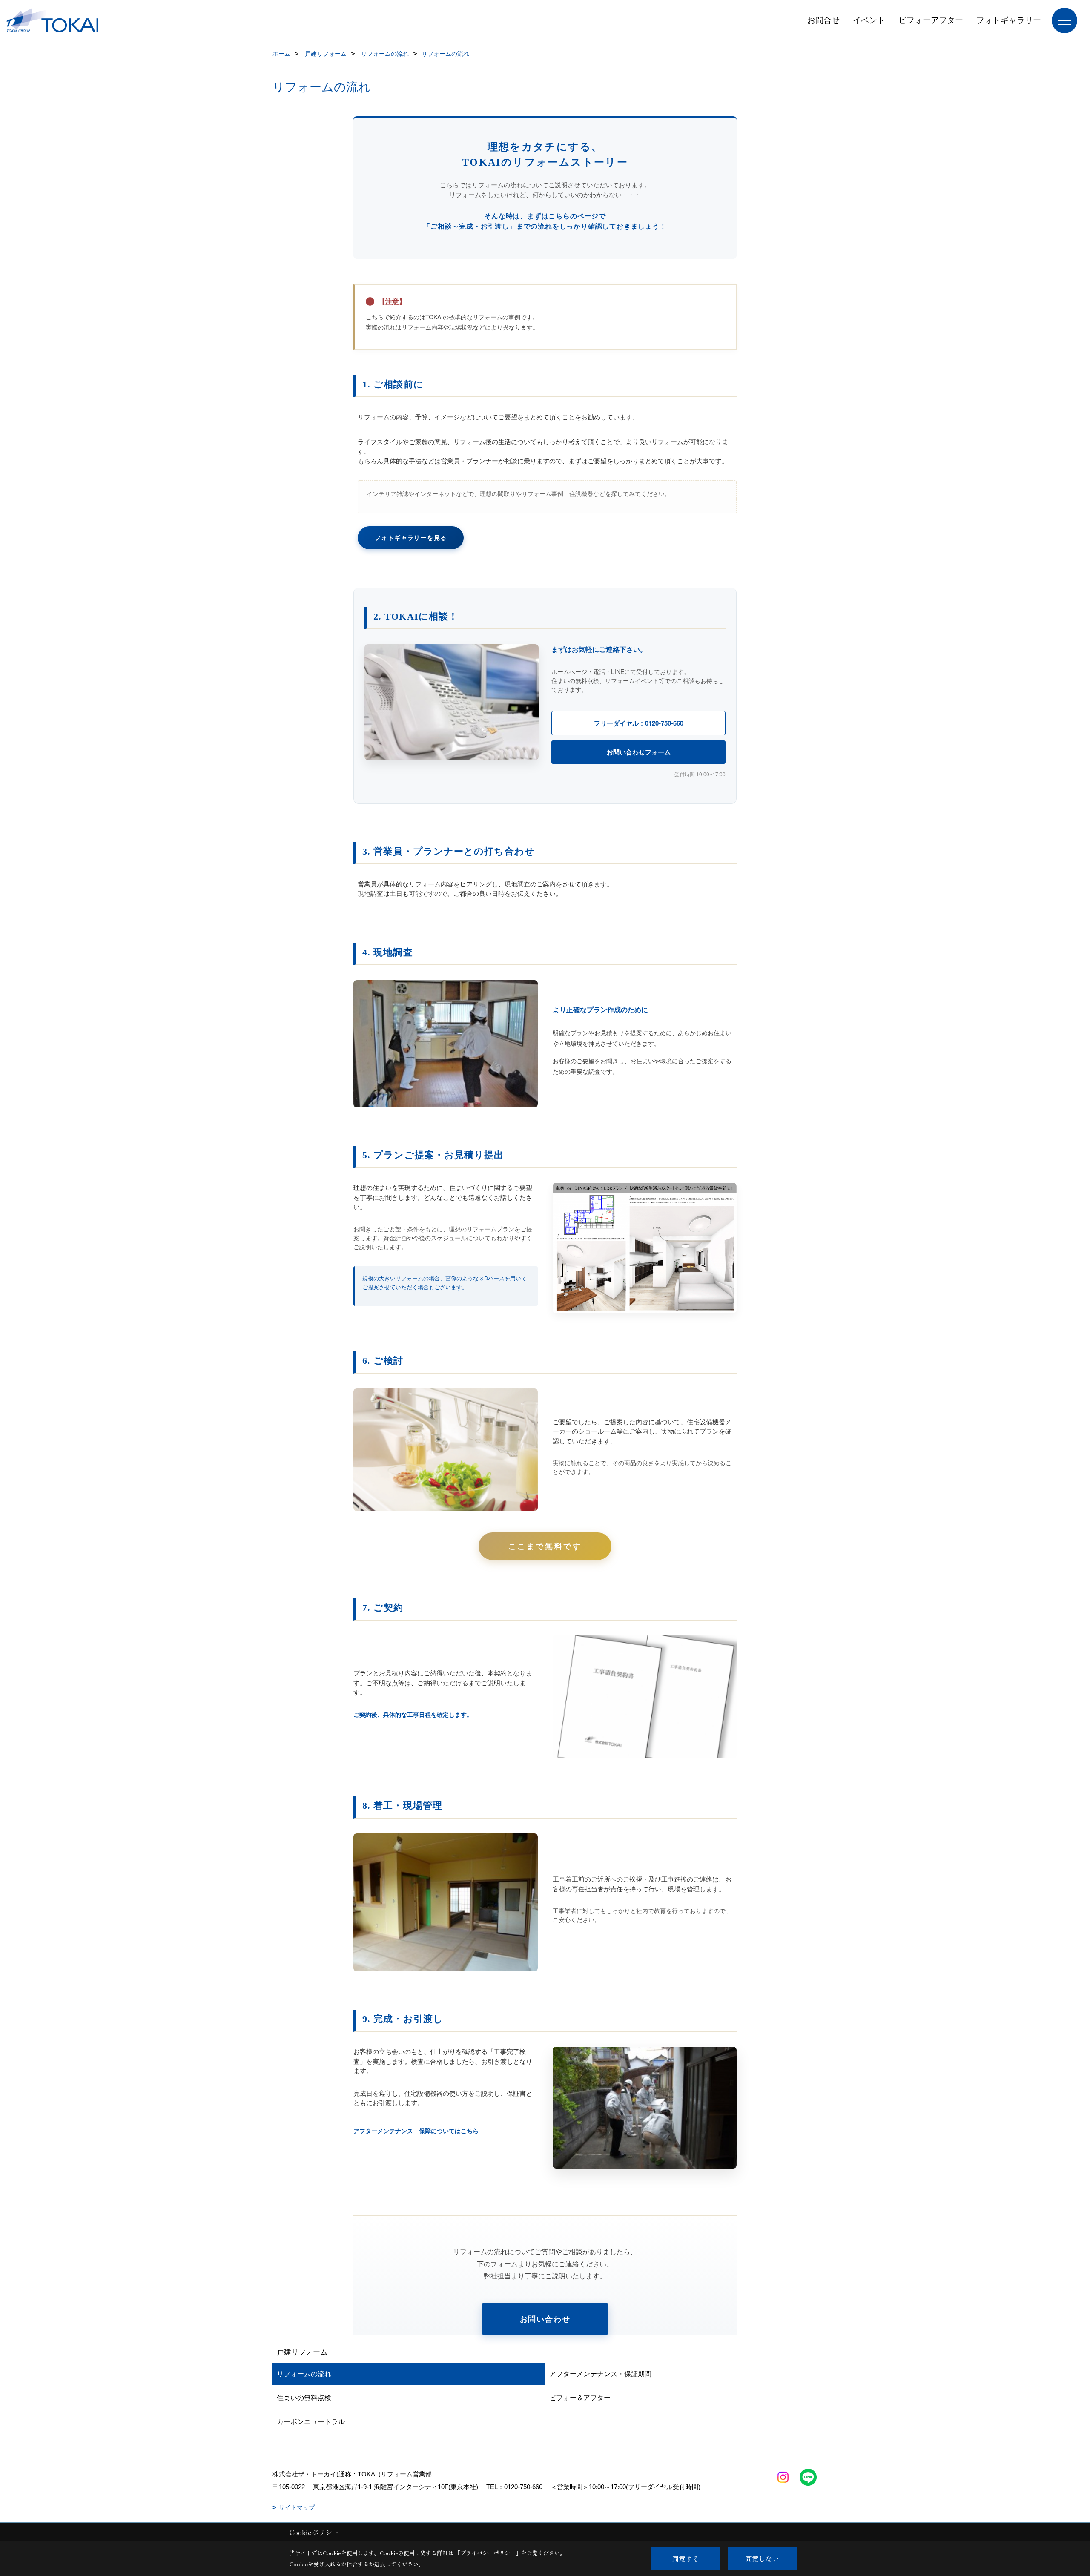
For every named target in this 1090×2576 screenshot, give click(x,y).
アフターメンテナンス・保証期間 (600, 2374)
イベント (869, 20)
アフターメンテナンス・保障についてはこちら (416, 2131)
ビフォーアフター (931, 20)
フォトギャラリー (1009, 20)
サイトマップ (297, 2507)
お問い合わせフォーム (639, 752)
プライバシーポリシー (488, 2553)
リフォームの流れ (304, 2374)
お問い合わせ (545, 2319)
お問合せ (823, 20)
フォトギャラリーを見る (411, 537)
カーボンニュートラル (311, 2422)
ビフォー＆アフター (580, 2398)
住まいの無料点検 (304, 2398)
